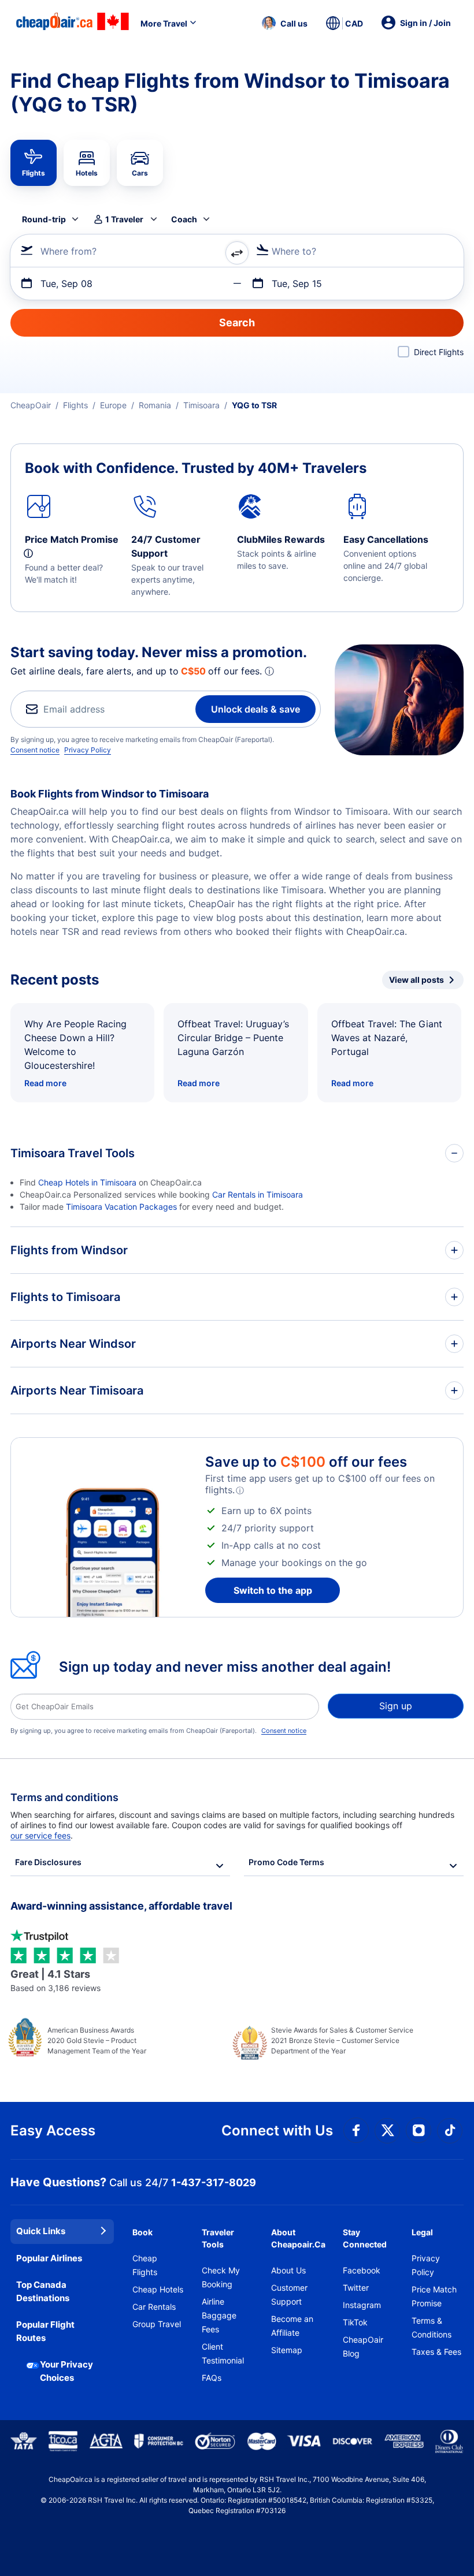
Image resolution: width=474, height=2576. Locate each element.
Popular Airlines (49, 2258)
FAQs (212, 2378)
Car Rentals (154, 2307)
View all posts (416, 980)
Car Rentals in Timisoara (258, 1194)
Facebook (362, 2270)
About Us (288, 2270)
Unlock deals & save (255, 709)
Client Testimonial (223, 2353)
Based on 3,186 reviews (55, 1980)
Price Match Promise (434, 2296)
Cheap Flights (145, 2265)
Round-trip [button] (44, 219)
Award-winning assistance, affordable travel (121, 1906)
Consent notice (35, 750)
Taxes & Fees (436, 2352)
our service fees (40, 1835)
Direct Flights (439, 352)
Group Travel (157, 2324)
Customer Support (289, 2294)
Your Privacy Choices (66, 2371)
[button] (285, 23)
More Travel (164, 23)
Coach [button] (184, 219)
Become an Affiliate (292, 2326)
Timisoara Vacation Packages (121, 1207)
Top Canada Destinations (43, 2291)
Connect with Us (277, 2130)
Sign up (396, 1706)
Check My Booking (221, 2277)
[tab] (34, 163)
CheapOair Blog (363, 2346)
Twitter (356, 2288)
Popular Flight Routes (45, 2331)
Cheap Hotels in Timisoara (87, 1182)
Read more (45, 1083)
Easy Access (53, 2130)
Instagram (362, 2305)
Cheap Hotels (158, 2289)
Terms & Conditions (432, 2327)
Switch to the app (273, 1590)
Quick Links (41, 2231)
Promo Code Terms (286, 1862)
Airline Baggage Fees (219, 2315)
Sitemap (287, 2350)
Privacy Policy (88, 750)
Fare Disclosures (48, 1862)
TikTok (355, 2322)
